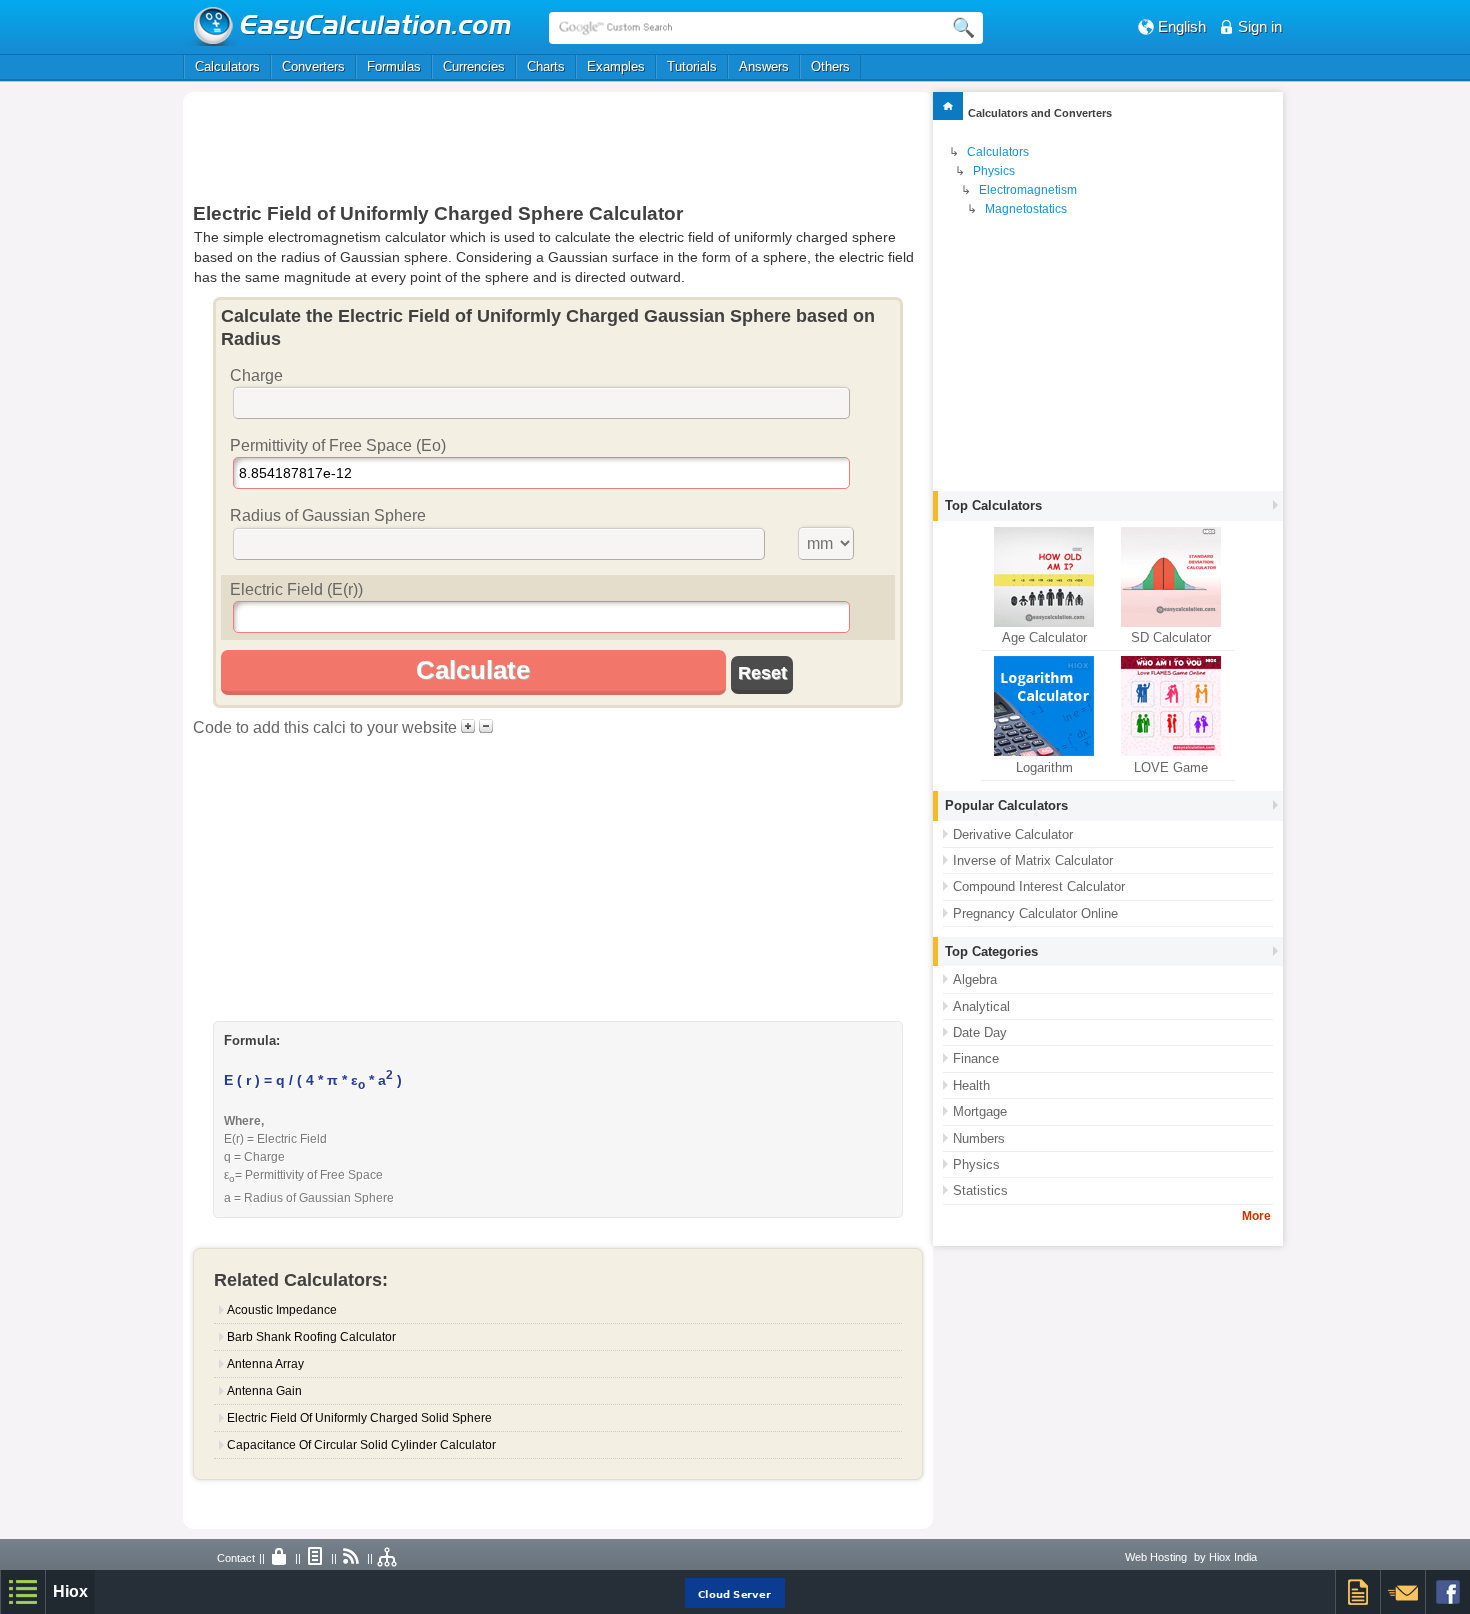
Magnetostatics (1026, 209)
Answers (764, 66)
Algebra (975, 979)
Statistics (980, 1190)
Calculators (227, 66)
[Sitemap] (388, 1558)
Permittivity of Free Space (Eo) (338, 445)
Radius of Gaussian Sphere (328, 515)
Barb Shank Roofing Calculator (311, 1337)
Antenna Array (265, 1364)
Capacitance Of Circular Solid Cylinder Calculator (361, 1445)
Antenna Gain (264, 1391)
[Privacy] (280, 1558)
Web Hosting (1156, 1557)
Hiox (70, 1591)
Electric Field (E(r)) (296, 589)
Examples (616, 66)
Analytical (981, 1006)
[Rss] (352, 1558)
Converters (313, 66)
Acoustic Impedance (282, 1310)
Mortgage (980, 1111)
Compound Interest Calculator (1039, 886)
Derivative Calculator (1013, 834)
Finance (976, 1058)
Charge (256, 375)
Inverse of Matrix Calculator (1033, 860)
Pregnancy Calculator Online (1035, 913)
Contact (236, 1558)
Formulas (394, 66)
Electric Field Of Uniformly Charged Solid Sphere (359, 1418)
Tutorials (692, 66)
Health (971, 1085)
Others (830, 66)
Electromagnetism (1028, 190)
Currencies (474, 66)
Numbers (979, 1138)
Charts (546, 66)
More (1256, 1216)
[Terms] (316, 1558)
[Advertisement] (558, 147)
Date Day (980, 1032)
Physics (994, 171)
